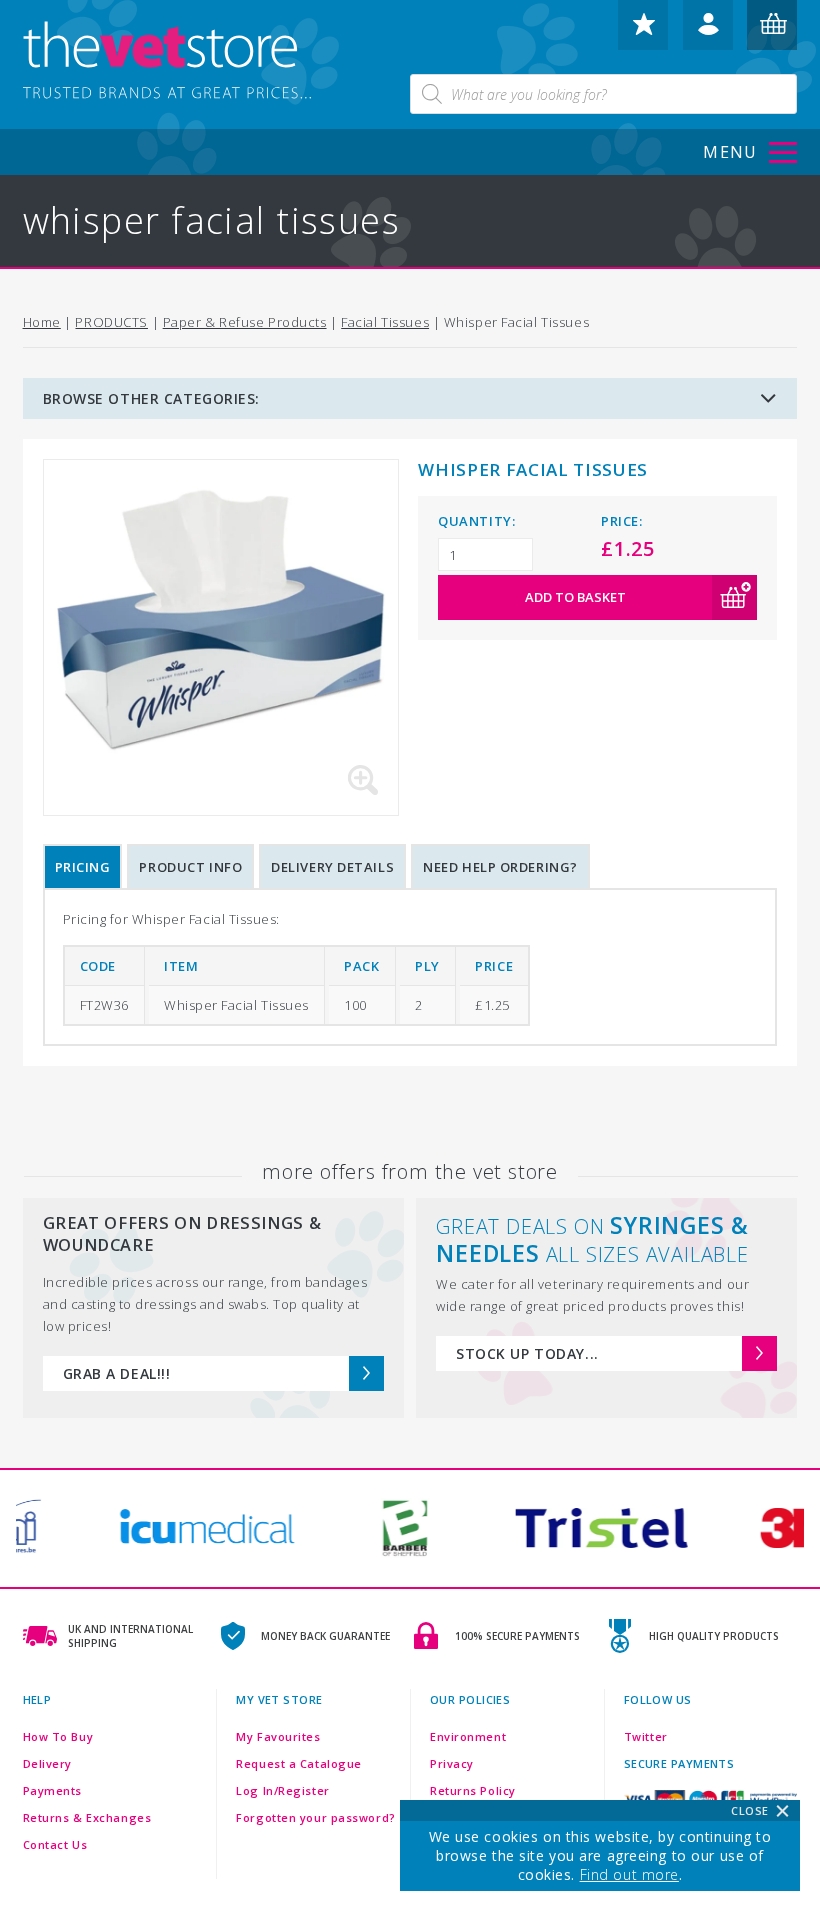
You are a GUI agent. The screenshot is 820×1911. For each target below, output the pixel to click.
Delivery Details (332, 867)
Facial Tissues (385, 322)
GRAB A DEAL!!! (117, 1373)
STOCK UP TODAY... (527, 1353)
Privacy (452, 1763)
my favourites (643, 33)
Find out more (629, 1874)
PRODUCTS (111, 322)
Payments (52, 1790)
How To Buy (58, 1736)
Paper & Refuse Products (245, 322)
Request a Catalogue (299, 1763)
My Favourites (278, 1736)
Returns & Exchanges (87, 1817)
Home (42, 322)
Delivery (47, 1763)
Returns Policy (473, 1790)
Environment (468, 1736)
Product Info (190, 867)
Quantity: (476, 521)
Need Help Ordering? (500, 867)
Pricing (83, 867)
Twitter (646, 1736)
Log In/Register (282, 1790)
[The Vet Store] (183, 62)
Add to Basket (575, 597)
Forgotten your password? (315, 1817)
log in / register (708, 33)
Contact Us (55, 1844)
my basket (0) (773, 33)
